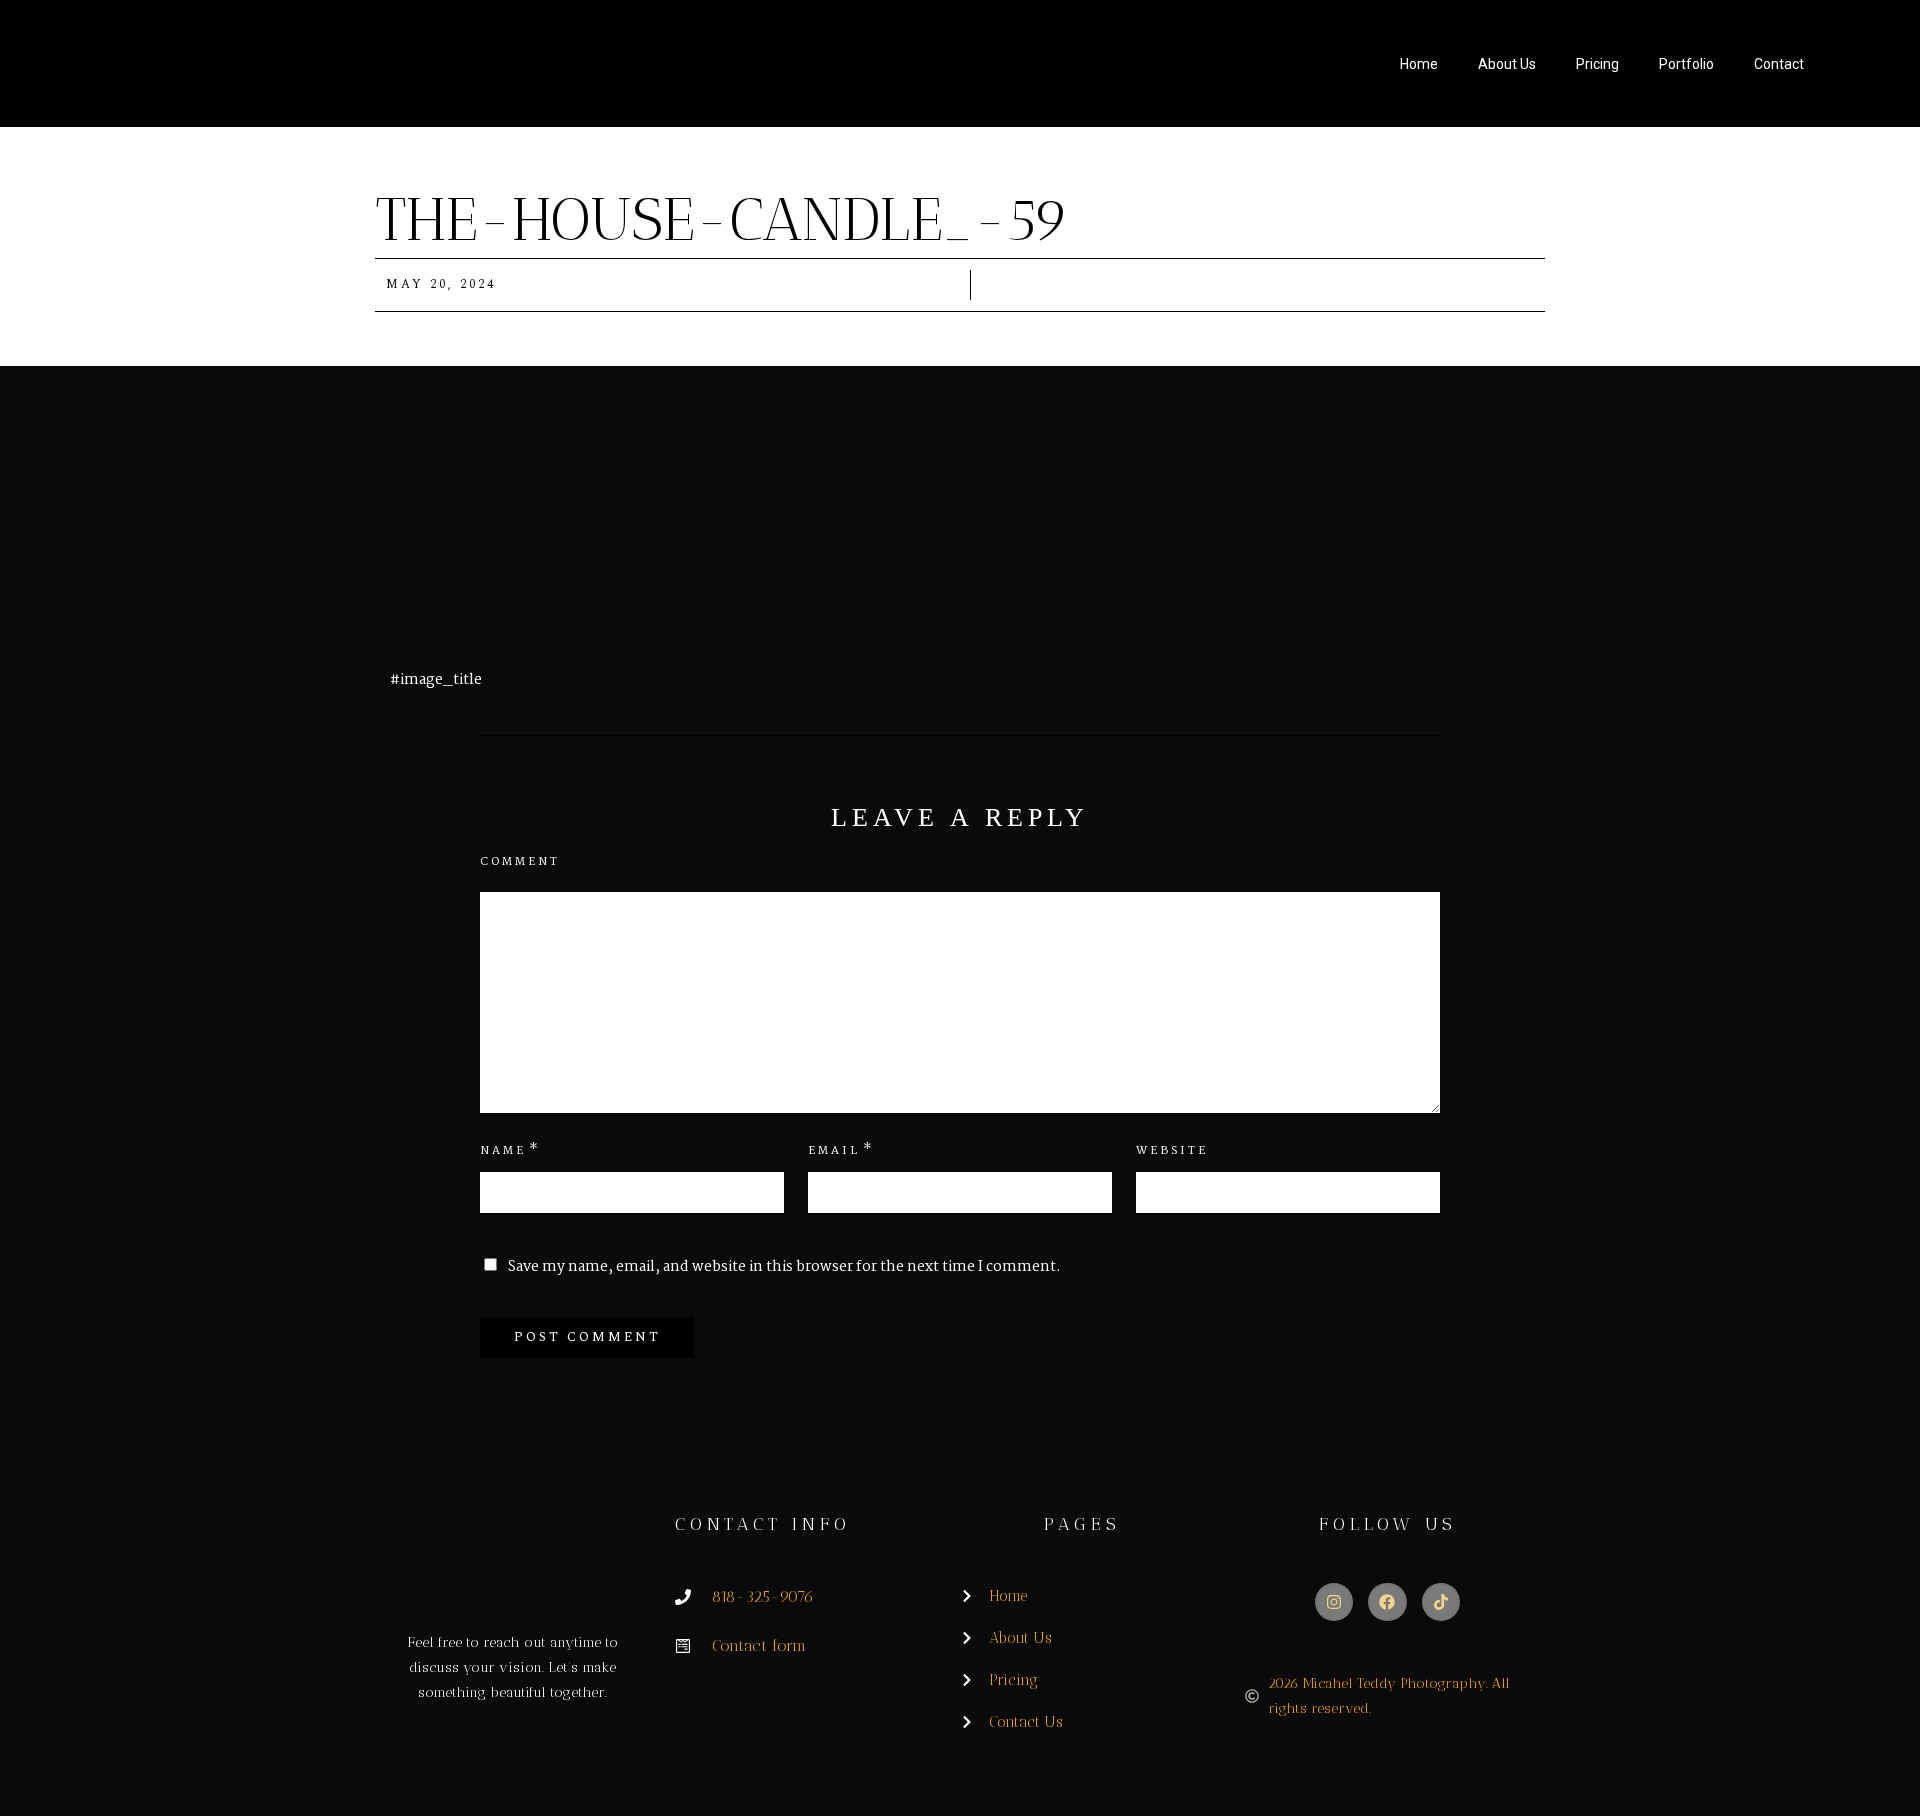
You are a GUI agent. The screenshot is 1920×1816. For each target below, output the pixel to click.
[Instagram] (1334, 1602)
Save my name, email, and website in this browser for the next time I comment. (784, 1267)
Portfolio (1686, 64)
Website (1172, 1151)
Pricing (1597, 64)
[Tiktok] (1441, 1602)
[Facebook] (1387, 1602)
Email (834, 1151)
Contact (1779, 64)
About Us (1507, 64)
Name (503, 1151)
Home (1419, 64)
